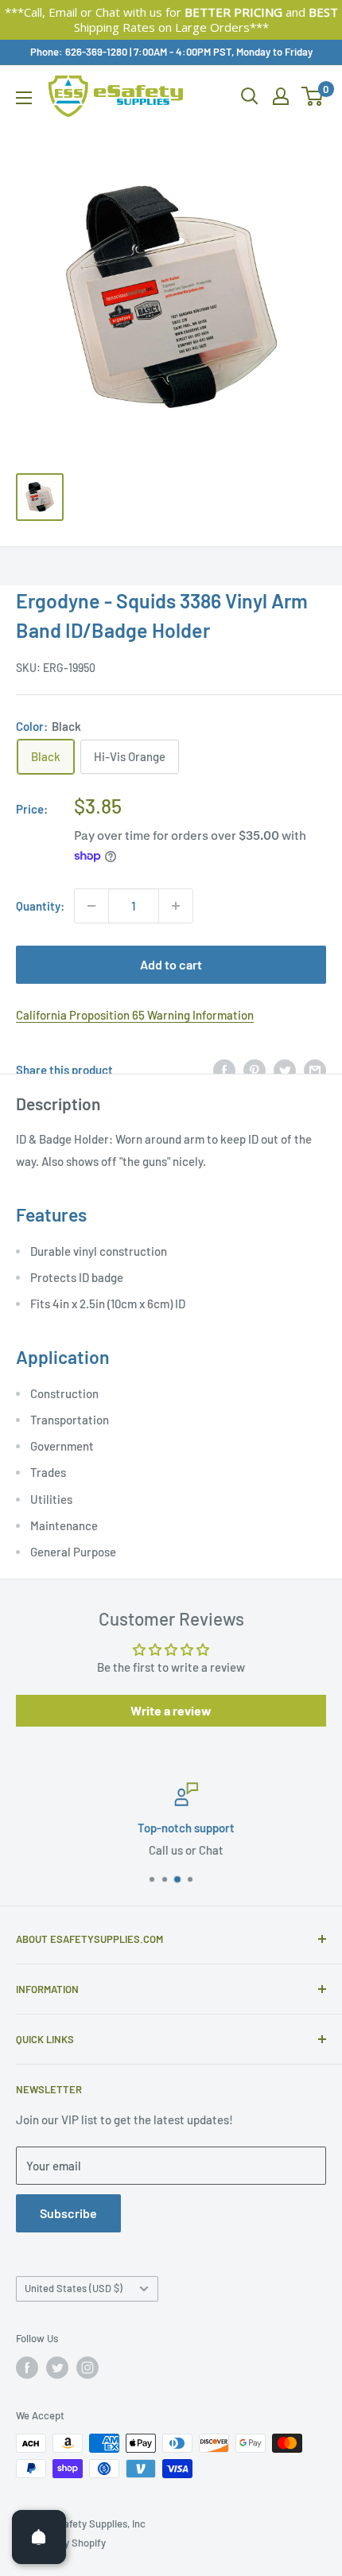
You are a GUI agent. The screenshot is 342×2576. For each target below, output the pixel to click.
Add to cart (171, 964)
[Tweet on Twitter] (285, 1070)
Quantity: (40, 906)
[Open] (39, 2537)
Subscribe (68, 2213)
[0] (313, 96)
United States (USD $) (74, 2288)
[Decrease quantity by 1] (91, 906)
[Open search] (250, 96)
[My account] (281, 96)
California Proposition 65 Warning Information (135, 1015)
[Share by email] (315, 1070)
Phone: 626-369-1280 (79, 52)
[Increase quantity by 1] (176, 906)
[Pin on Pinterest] (255, 1070)
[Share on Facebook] (224, 1070)
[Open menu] (24, 98)
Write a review (171, 1710)
